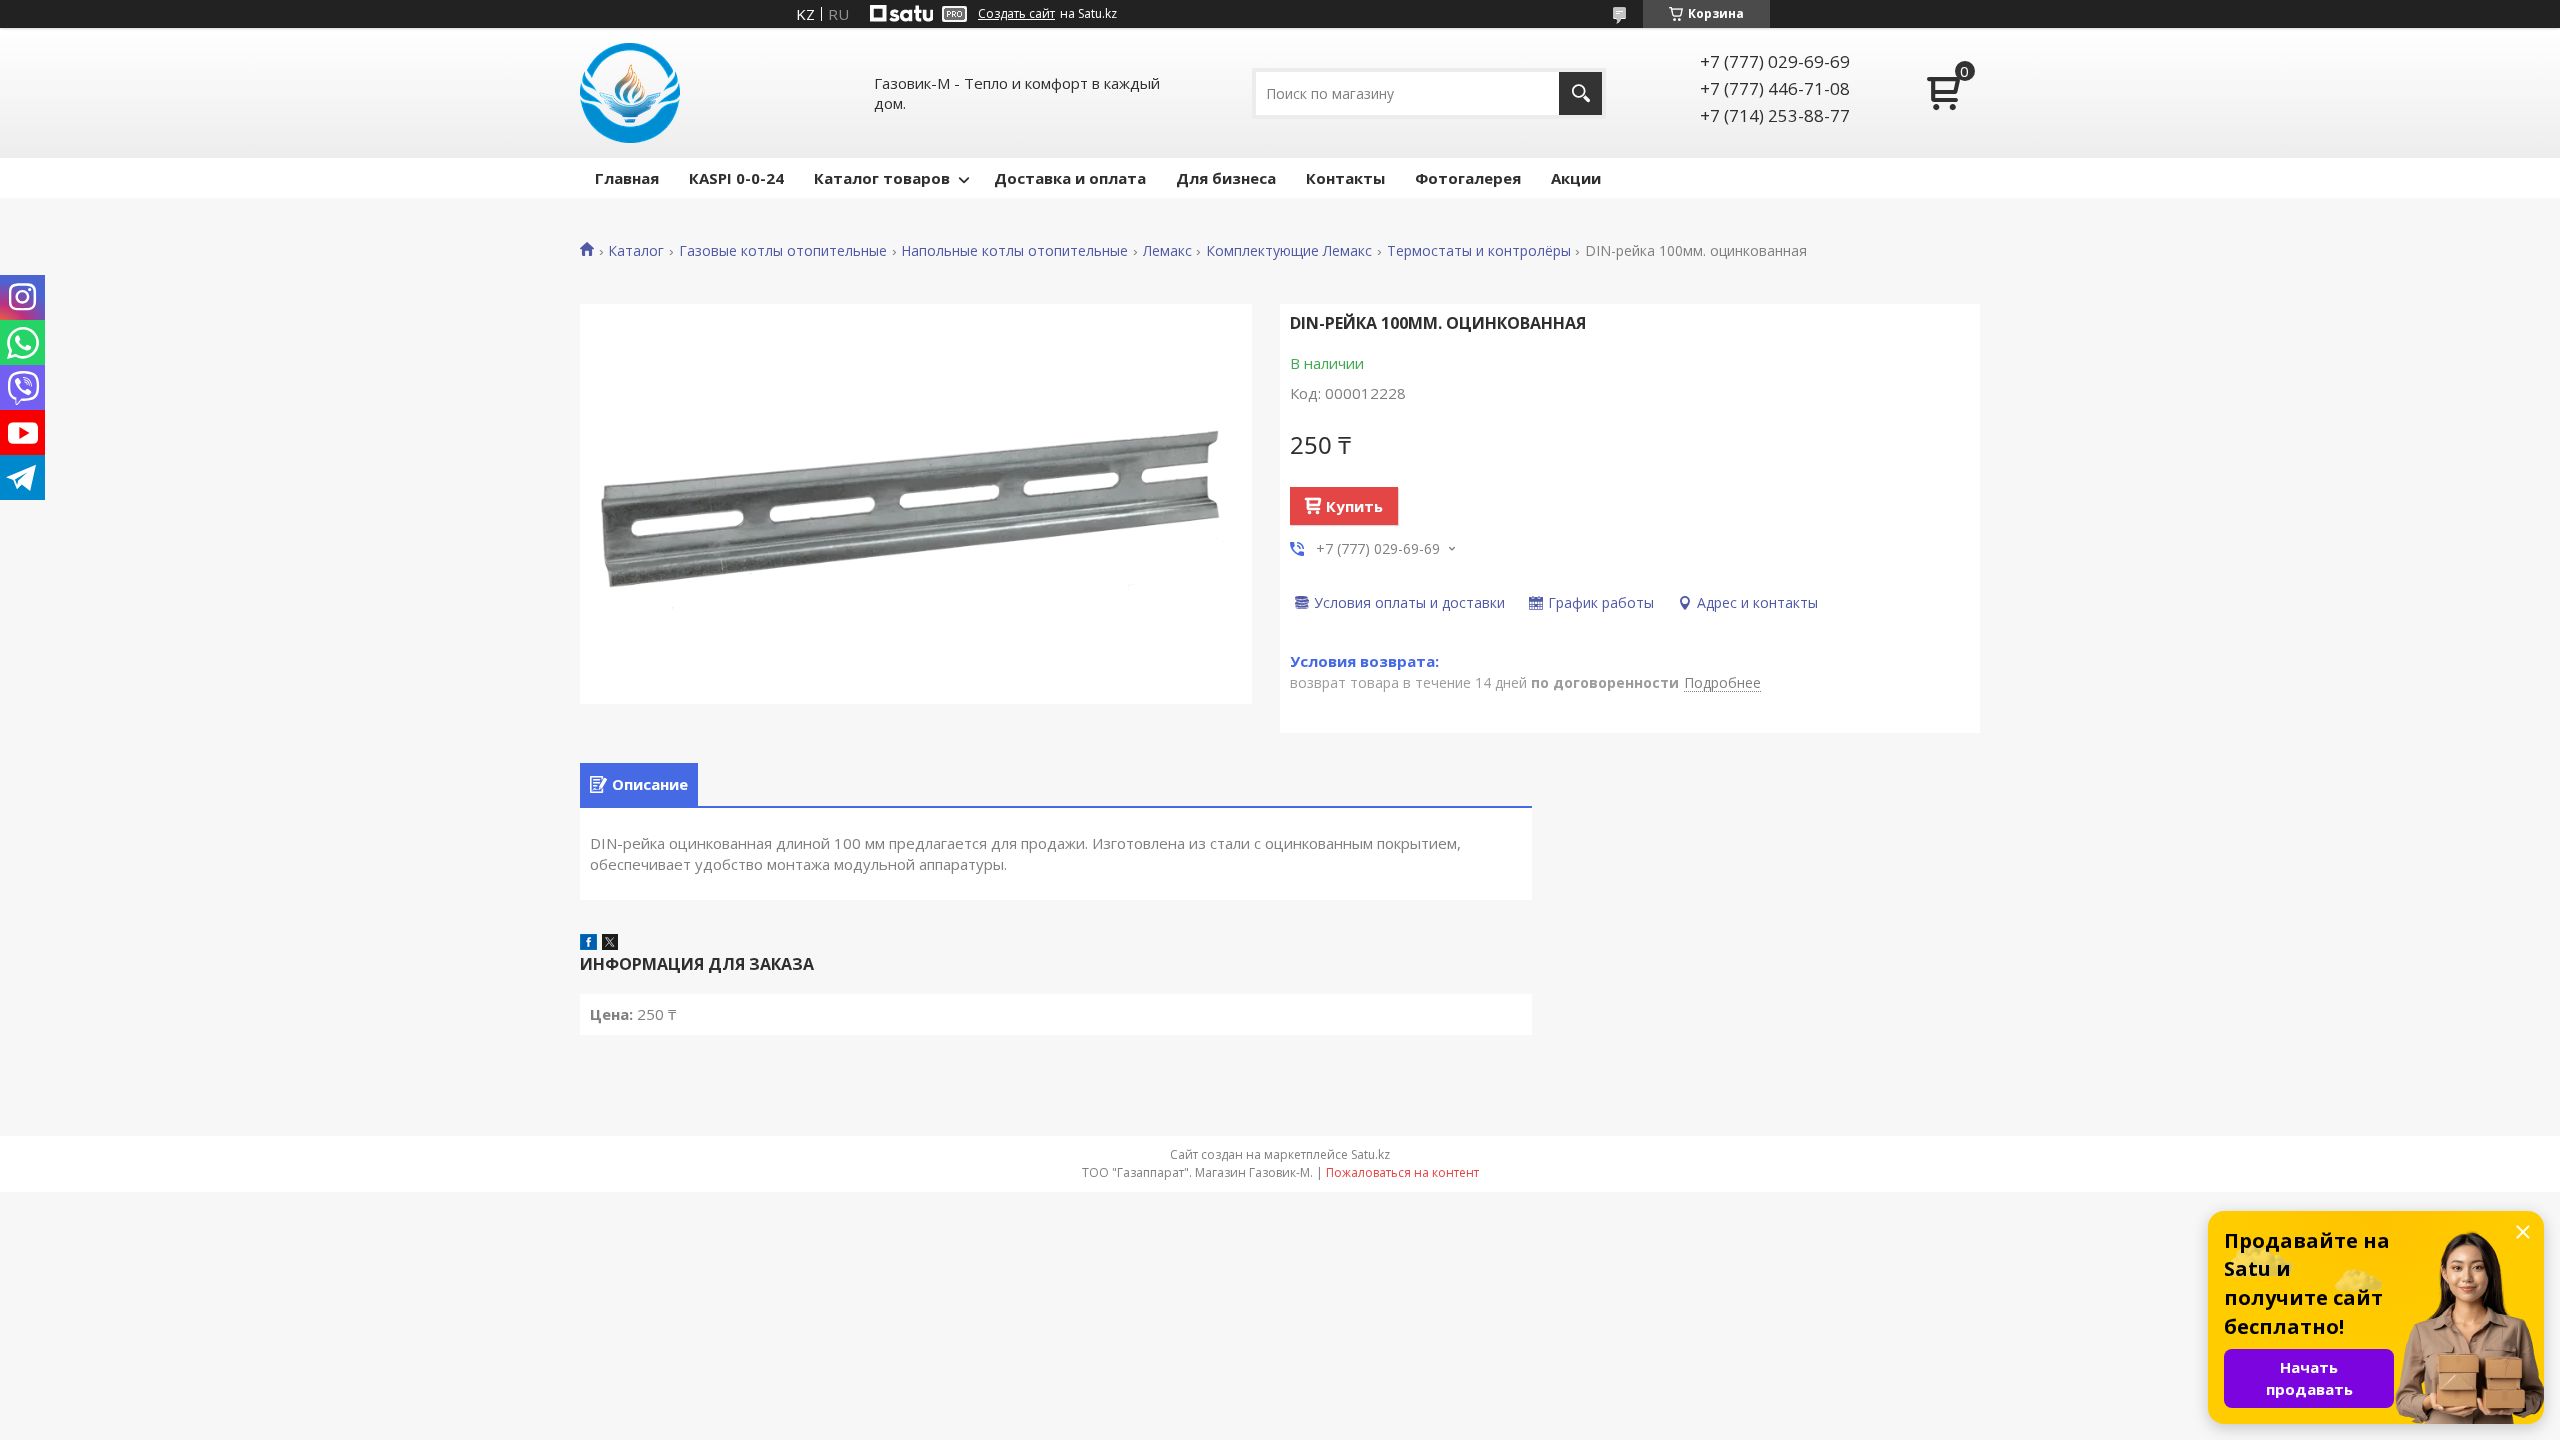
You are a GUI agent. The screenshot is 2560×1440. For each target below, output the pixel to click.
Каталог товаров (882, 178)
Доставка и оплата (1070, 178)
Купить (1354, 506)
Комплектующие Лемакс (1289, 251)
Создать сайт (1016, 14)
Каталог (636, 251)
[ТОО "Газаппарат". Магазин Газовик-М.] (630, 93)
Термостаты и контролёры (1479, 251)
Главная (627, 178)
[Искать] (1580, 93)
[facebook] (588, 944)
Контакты (1345, 178)
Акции (1576, 178)
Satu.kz (1370, 1154)
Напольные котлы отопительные (1014, 251)
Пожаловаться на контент (1402, 1172)
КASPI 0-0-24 (736, 178)
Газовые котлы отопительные (783, 251)
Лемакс (1167, 251)
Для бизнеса (1226, 178)
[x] (610, 944)
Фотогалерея (1468, 178)
